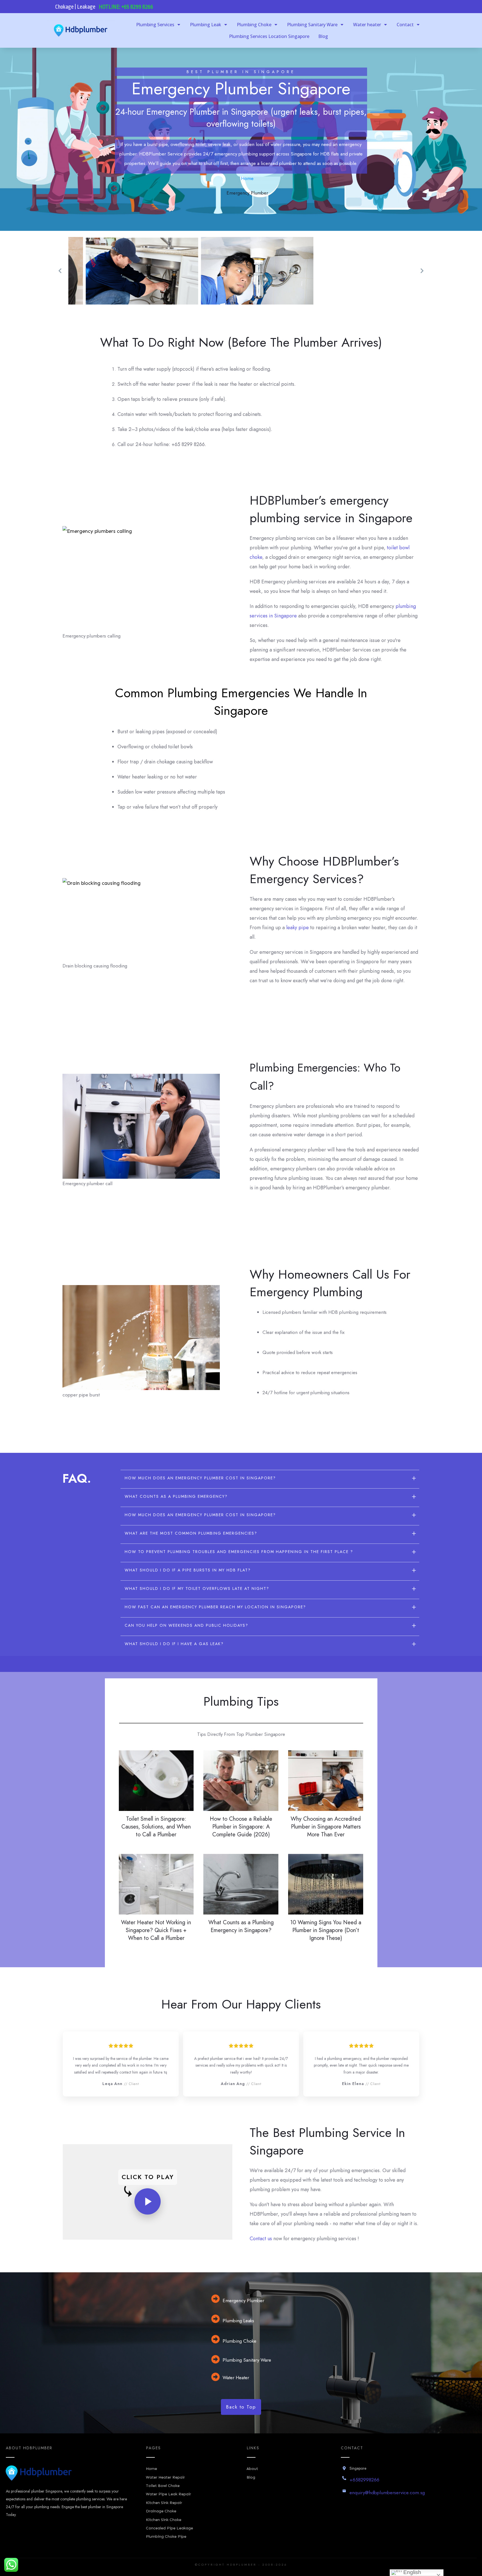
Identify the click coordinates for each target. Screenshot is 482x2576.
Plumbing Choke (239, 2341)
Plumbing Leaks (238, 2321)
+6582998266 (364, 2480)
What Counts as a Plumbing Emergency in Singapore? (241, 1926)
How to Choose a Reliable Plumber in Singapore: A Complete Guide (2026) (241, 1827)
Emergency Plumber (243, 2301)
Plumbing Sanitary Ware (247, 2360)
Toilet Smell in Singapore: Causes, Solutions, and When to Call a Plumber (156, 1827)
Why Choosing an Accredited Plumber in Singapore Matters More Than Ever (326, 1827)
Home (247, 178)
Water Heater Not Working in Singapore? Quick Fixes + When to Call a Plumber (156, 1930)
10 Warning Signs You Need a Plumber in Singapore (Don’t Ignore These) (326, 1930)
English (412, 2572)
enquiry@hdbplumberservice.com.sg (387, 2493)
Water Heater (236, 2378)
